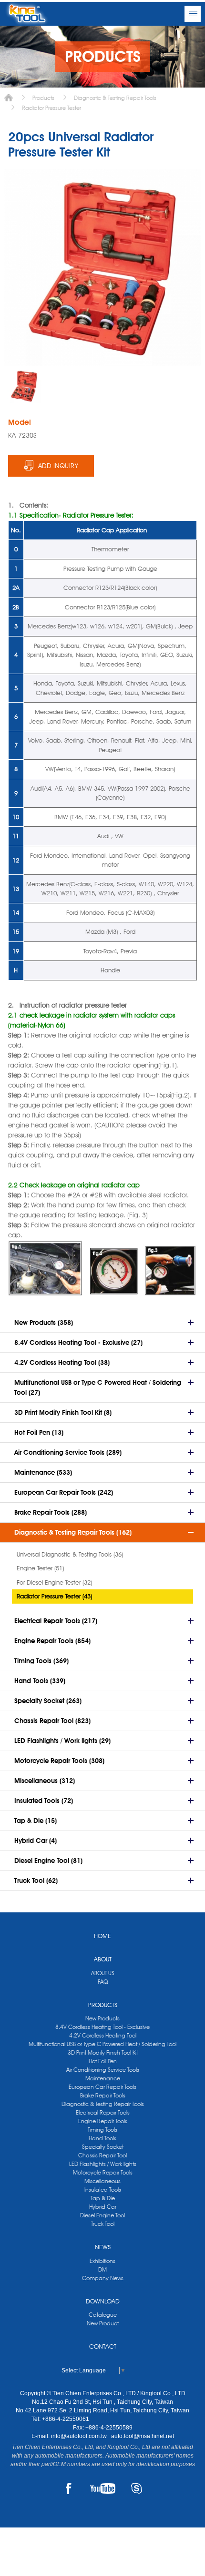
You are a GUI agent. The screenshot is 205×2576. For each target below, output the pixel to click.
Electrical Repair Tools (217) (56, 1621)
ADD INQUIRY (58, 466)
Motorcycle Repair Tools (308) (59, 1761)
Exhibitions (102, 2261)
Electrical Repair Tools (103, 2112)
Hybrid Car (103, 2207)
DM (102, 2269)
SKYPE (137, 2488)
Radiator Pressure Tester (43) (54, 1596)
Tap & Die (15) (36, 1821)
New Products (102, 2018)
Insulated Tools (103, 2189)
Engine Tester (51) (40, 1568)
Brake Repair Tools (103, 2095)
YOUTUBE (103, 2488)
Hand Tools (102, 2138)
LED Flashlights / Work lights (103, 2164)
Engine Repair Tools (103, 2121)
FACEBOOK (69, 2488)
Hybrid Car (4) (36, 1841)
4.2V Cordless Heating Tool (103, 2035)
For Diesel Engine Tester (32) (54, 1582)
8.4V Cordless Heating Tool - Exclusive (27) (78, 1342)
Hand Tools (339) (40, 1681)
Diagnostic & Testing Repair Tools (115, 98)
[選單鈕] (193, 14)
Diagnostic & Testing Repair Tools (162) (73, 1532)
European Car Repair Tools (102, 2087)
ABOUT (103, 1959)
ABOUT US (103, 1973)
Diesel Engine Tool (102, 2215)
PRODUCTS (103, 2005)
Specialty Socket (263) (48, 1701)
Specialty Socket (103, 2147)
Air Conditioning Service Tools (103, 2070)
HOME (102, 1936)
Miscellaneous (102, 2181)
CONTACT (103, 2346)
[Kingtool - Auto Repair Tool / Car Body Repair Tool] (27, 14)
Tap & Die (103, 2198)
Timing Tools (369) (41, 1661)
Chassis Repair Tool (102, 2155)
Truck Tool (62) (36, 1881)
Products (43, 98)
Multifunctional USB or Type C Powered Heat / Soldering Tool (102, 2044)
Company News (103, 2278)
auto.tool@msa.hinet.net (143, 2436)
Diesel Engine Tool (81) (48, 1861)
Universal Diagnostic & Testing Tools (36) (70, 1554)
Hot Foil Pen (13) (39, 1432)
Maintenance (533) (43, 1472)
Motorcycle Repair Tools (103, 2172)
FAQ (103, 1982)
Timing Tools (102, 2130)
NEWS (103, 2247)
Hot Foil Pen (103, 2061)
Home (9, 98)
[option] (24, 386)
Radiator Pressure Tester (51, 108)
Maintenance (103, 2078)
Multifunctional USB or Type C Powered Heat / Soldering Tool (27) (98, 1387)
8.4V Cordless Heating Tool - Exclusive (102, 2027)
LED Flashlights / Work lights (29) (62, 1741)
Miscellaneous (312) (45, 1781)
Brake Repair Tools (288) (51, 1512)
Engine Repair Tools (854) (52, 1641)
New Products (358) (44, 1322)
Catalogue (103, 2315)
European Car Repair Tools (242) (64, 1492)
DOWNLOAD (103, 2301)
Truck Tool (103, 2224)
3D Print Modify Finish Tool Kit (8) (63, 1412)
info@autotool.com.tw (80, 2436)
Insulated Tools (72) (44, 1801)
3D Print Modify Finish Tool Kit (103, 2052)
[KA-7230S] (24, 386)
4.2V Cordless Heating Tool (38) (62, 1362)
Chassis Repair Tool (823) (52, 1721)
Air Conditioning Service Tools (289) (68, 1452)
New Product (103, 2323)
